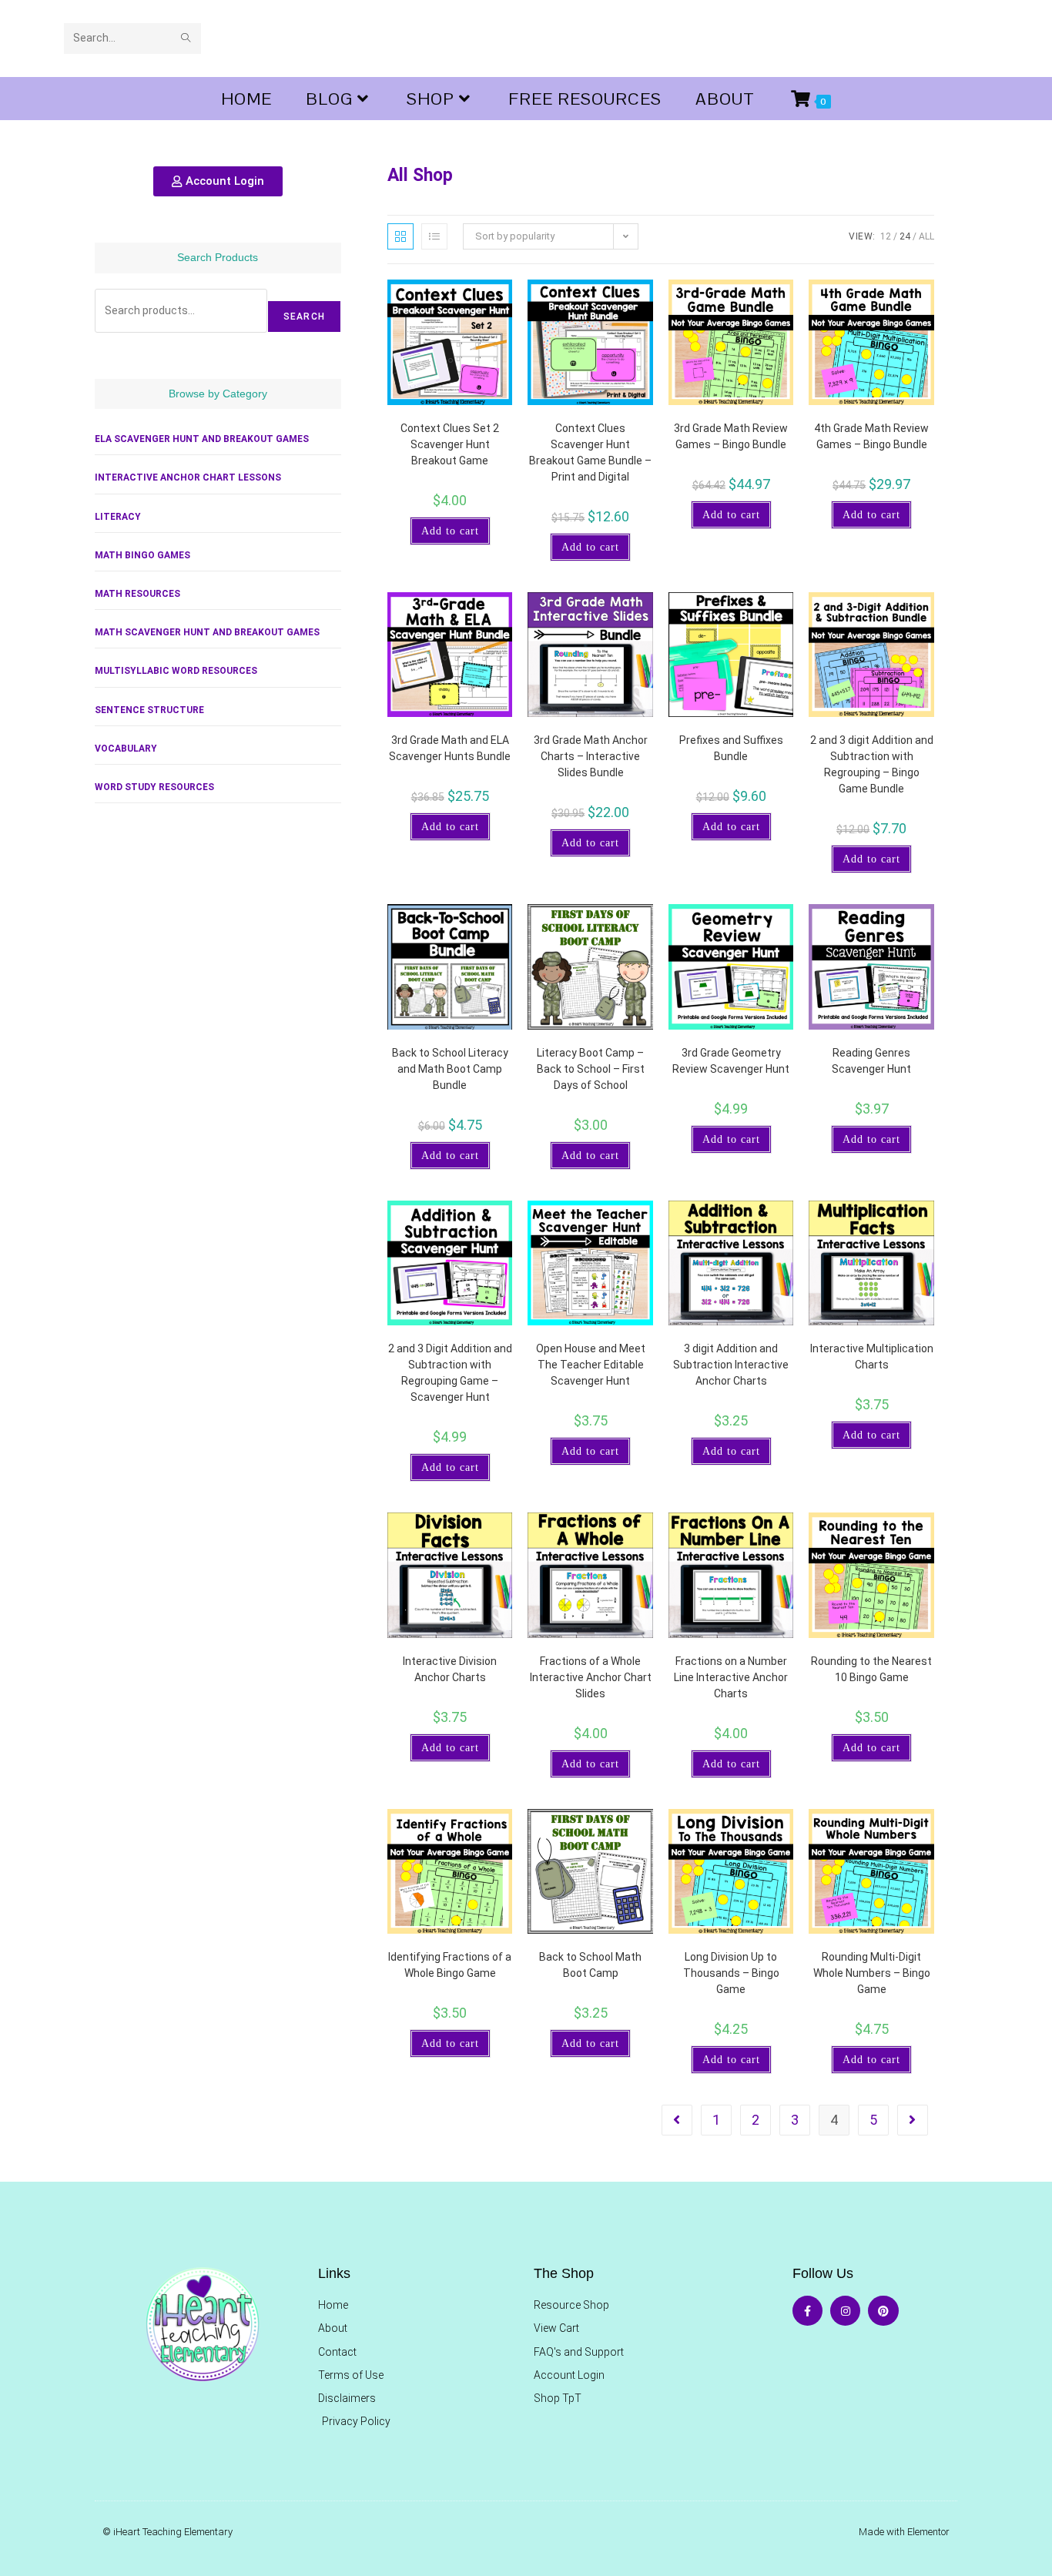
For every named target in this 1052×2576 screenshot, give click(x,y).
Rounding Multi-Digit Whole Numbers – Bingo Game (872, 1973)
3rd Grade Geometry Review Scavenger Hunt (731, 1061)
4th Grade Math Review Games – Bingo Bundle (871, 436)
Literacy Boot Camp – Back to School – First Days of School (591, 1069)
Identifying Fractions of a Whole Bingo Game (450, 1965)
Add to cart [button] (450, 531)
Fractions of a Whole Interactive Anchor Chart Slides (591, 1677)
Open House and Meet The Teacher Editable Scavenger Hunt (591, 1365)
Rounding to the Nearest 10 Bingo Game (871, 1669)
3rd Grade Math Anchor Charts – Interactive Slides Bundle (591, 756)
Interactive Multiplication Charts (872, 1357)
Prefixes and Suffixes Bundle (731, 748)
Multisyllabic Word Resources (176, 671)
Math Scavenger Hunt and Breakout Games (207, 632)
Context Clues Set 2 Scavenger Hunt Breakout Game (450, 444)
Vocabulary (126, 749)
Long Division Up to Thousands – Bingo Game (731, 1973)
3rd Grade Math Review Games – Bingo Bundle (731, 436)
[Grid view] (400, 236)
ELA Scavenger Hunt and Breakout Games (202, 439)
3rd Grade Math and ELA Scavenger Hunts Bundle (450, 748)
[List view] (434, 236)
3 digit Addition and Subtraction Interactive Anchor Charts (731, 1365)
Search (304, 317)
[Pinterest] (883, 2311)
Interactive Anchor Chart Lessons (188, 477)
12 (886, 236)
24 (905, 236)
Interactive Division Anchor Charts (450, 1669)
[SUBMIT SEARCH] (186, 39)
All (926, 236)
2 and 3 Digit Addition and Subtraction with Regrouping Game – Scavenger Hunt (450, 1373)
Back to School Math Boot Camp (590, 1965)
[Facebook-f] (807, 2311)
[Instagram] (845, 2311)
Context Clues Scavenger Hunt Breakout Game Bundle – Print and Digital (590, 452)
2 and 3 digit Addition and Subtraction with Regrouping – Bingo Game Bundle (872, 764)
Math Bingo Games (142, 555)
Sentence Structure (149, 710)
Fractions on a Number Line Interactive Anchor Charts (731, 1677)
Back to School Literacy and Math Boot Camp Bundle (450, 1069)
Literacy (118, 517)
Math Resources (137, 594)
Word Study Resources (154, 787)
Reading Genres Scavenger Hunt (871, 1061)
